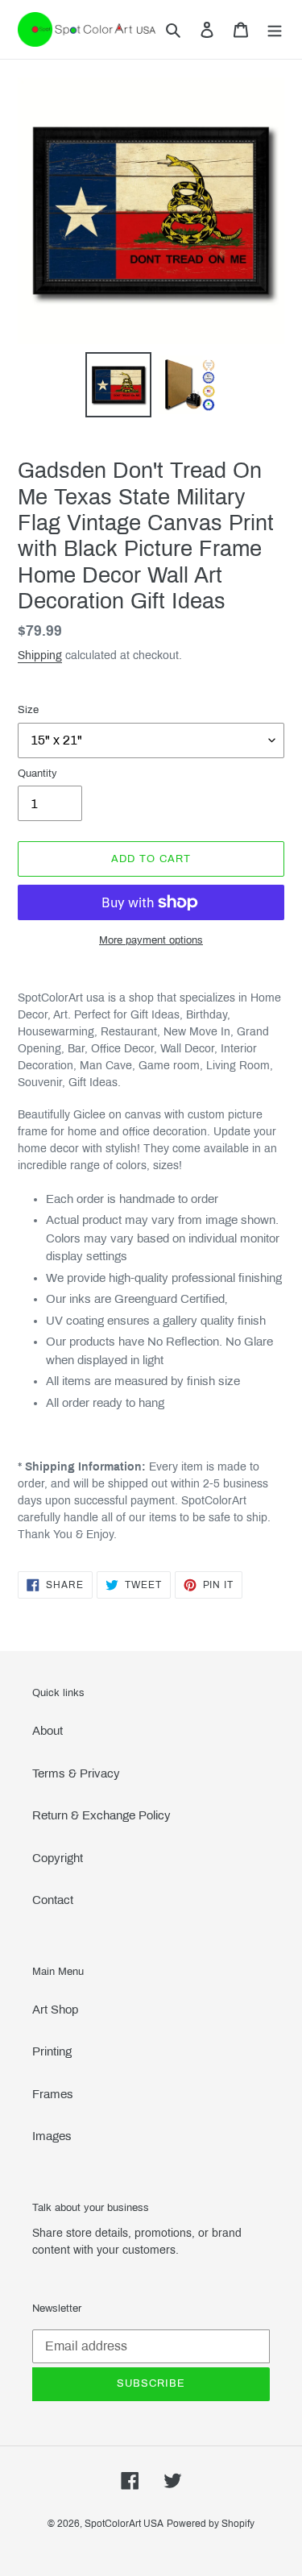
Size (28, 710)
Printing (52, 2051)
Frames (53, 2094)
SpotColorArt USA (124, 2524)
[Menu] (275, 29)
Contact (53, 1900)
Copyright (58, 1858)
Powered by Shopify (211, 2524)
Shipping (40, 655)
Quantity (37, 774)
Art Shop (55, 2010)
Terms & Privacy (76, 1773)
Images (52, 2136)
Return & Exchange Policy (101, 1815)
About (48, 1731)
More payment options (151, 940)
